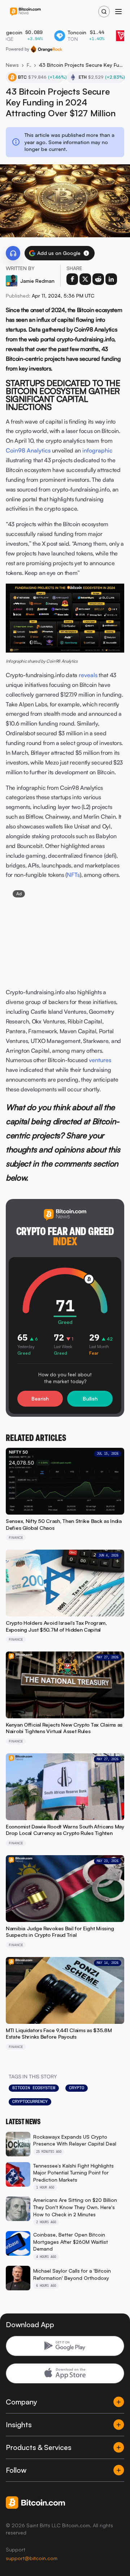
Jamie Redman (37, 281)
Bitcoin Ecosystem (34, 2088)
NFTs (73, 875)
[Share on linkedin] (111, 279)
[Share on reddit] (98, 279)
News (12, 65)
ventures (100, 1060)
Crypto (77, 2088)
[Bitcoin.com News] (25, 12)
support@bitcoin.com (32, 2558)
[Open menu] (118, 12)
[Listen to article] (13, 253)
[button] (86, 253)
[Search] (104, 12)
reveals (88, 675)
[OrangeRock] (46, 49)
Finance (29, 65)
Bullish (90, 1399)
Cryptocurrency (30, 2101)
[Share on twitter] (85, 279)
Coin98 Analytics (28, 450)
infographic (97, 450)
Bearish (40, 1399)
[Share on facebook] (72, 279)
